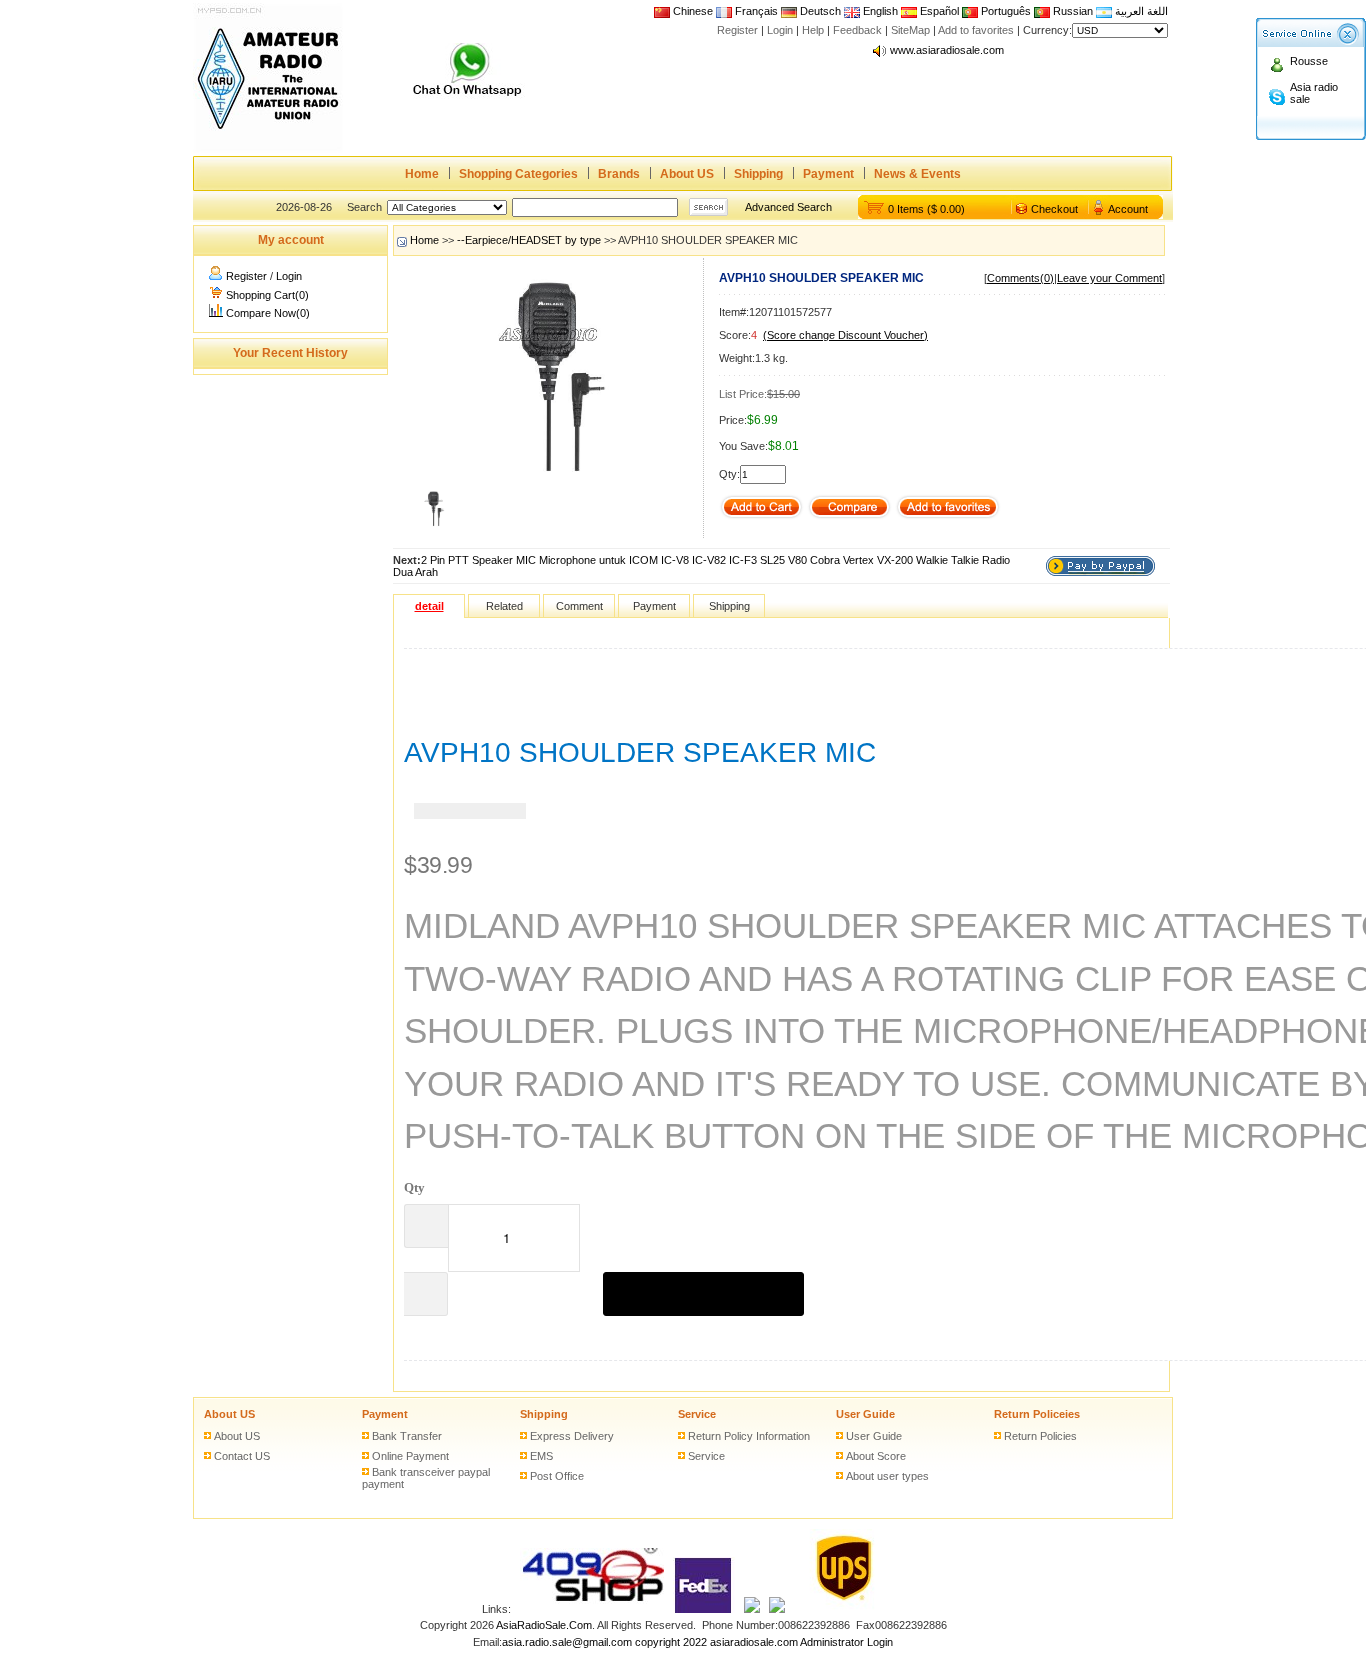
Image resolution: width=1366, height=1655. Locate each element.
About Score (876, 1456)
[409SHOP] (592, 1609)
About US (687, 174)
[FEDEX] (704, 1609)
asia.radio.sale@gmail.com (568, 1642)
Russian (1073, 11)
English (880, 11)
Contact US (242, 1456)
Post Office (557, 1476)
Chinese (693, 11)
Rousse (1309, 61)
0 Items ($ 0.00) (926, 209)
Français (755, 11)
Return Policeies (1037, 1414)
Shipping (758, 174)
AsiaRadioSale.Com (544, 1625)
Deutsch (819, 11)
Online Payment (410, 1456)
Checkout (1054, 209)
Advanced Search (788, 207)
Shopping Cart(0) (267, 295)
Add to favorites (976, 30)
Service (697, 1414)
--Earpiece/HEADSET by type (529, 240)
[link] (470, 811)
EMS (541, 1456)
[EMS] (752, 1609)
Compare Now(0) (268, 313)
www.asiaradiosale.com (947, 45)
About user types (887, 1476)
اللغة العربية (1140, 11)
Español (938, 11)
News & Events (917, 174)
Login (780, 30)
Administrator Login (846, 1642)
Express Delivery (572, 1436)
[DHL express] (777, 1609)
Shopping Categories (518, 174)
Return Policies (1040, 1436)
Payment (828, 174)
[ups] (839, 1609)
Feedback (857, 30)
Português (1004, 11)
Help (813, 30)
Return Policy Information (749, 1436)
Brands (619, 174)
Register (737, 30)
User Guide (865, 1414)
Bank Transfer (407, 1436)
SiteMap (910, 30)
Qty (414, 1187)
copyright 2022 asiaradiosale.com (716, 1642)
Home (422, 174)
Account (1128, 209)
